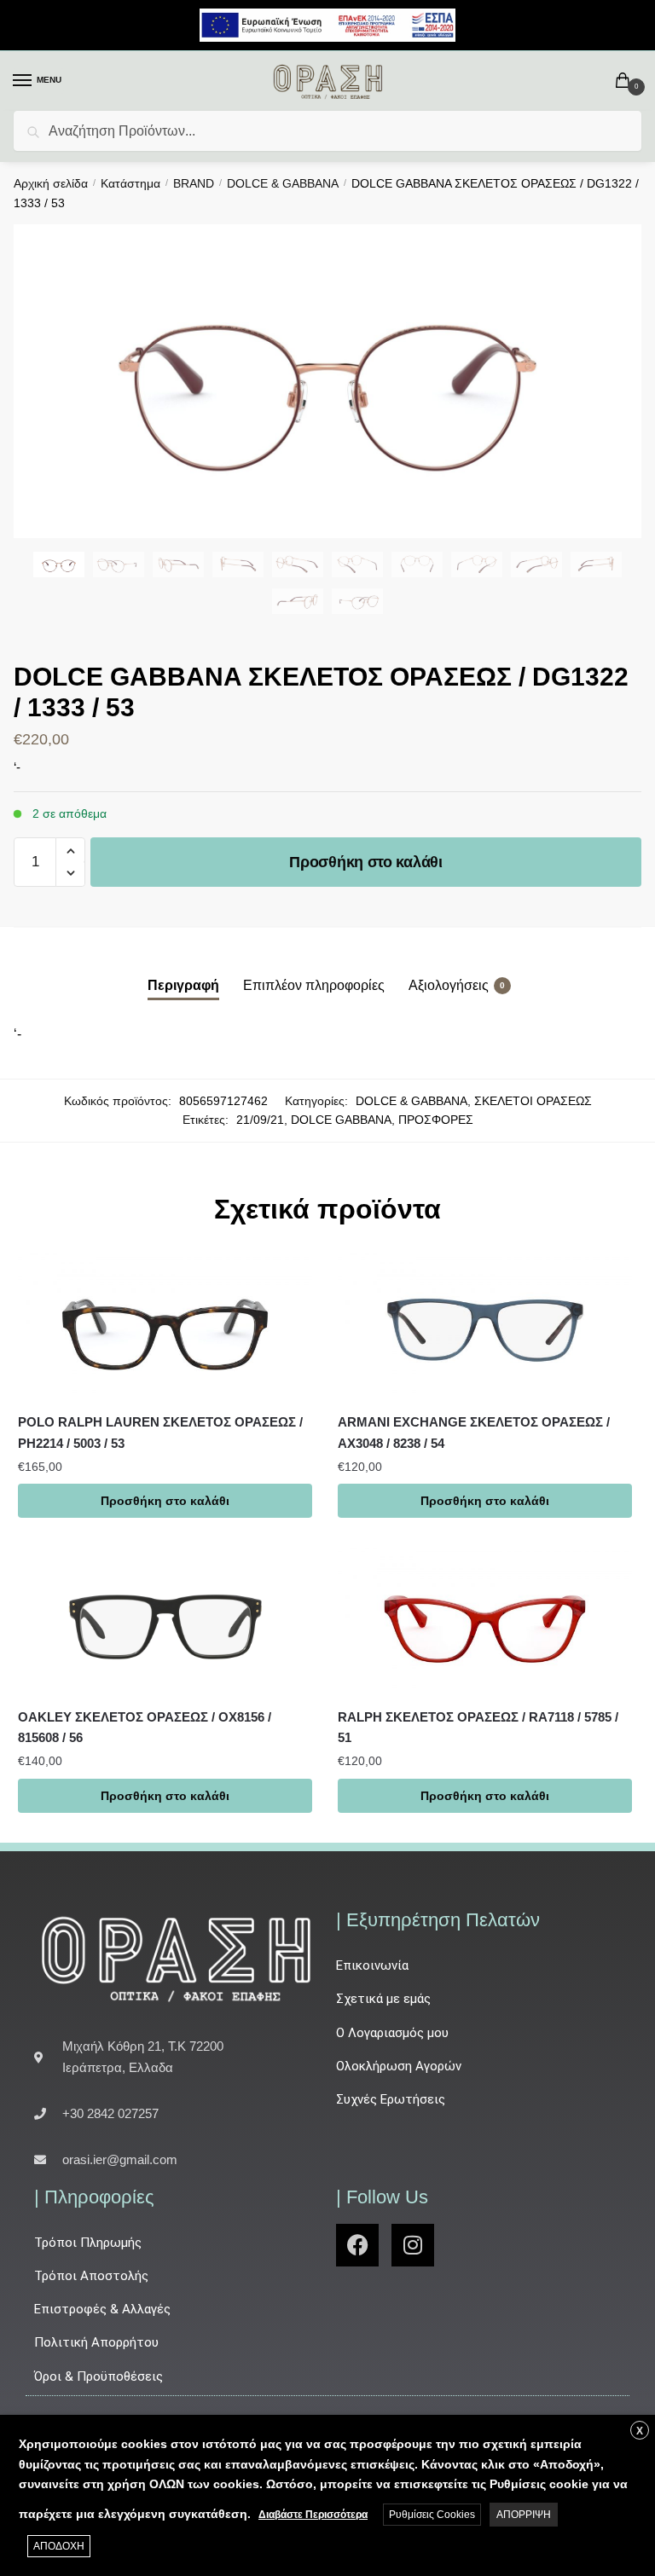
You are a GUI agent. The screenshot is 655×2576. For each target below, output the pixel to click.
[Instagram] (413, 2245)
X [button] (640, 2431)
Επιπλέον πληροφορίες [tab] (314, 985)
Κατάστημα (130, 183)
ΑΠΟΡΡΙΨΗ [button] (524, 2515)
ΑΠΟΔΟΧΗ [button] (59, 2546)
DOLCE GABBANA (341, 1120)
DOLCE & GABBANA (283, 183)
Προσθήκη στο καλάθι (365, 862)
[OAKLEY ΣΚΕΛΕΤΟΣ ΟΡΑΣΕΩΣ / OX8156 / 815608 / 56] (165, 1621)
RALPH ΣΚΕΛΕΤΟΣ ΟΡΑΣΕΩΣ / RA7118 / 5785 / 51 (478, 1727)
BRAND (194, 183)
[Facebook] (357, 2245)
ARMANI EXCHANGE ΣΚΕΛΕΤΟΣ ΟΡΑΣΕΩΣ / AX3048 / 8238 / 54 (474, 1432)
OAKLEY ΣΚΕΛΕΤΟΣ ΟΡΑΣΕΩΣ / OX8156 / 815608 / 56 (145, 1727)
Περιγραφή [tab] (183, 985)
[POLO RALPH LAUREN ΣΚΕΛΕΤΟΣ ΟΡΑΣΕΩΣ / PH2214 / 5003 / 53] (165, 1327)
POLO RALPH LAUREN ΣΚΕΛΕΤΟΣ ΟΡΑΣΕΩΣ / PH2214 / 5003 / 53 (160, 1432)
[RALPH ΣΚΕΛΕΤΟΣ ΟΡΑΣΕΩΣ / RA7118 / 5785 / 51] (485, 1621)
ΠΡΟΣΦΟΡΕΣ (436, 1120)
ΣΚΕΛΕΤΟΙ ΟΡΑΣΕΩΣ (533, 1101)
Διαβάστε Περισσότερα (313, 2515)
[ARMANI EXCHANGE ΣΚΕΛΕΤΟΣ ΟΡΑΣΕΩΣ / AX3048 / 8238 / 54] (485, 1327)
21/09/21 (260, 1120)
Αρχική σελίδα (51, 183)
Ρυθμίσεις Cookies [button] (432, 2515)
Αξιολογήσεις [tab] (449, 985)
